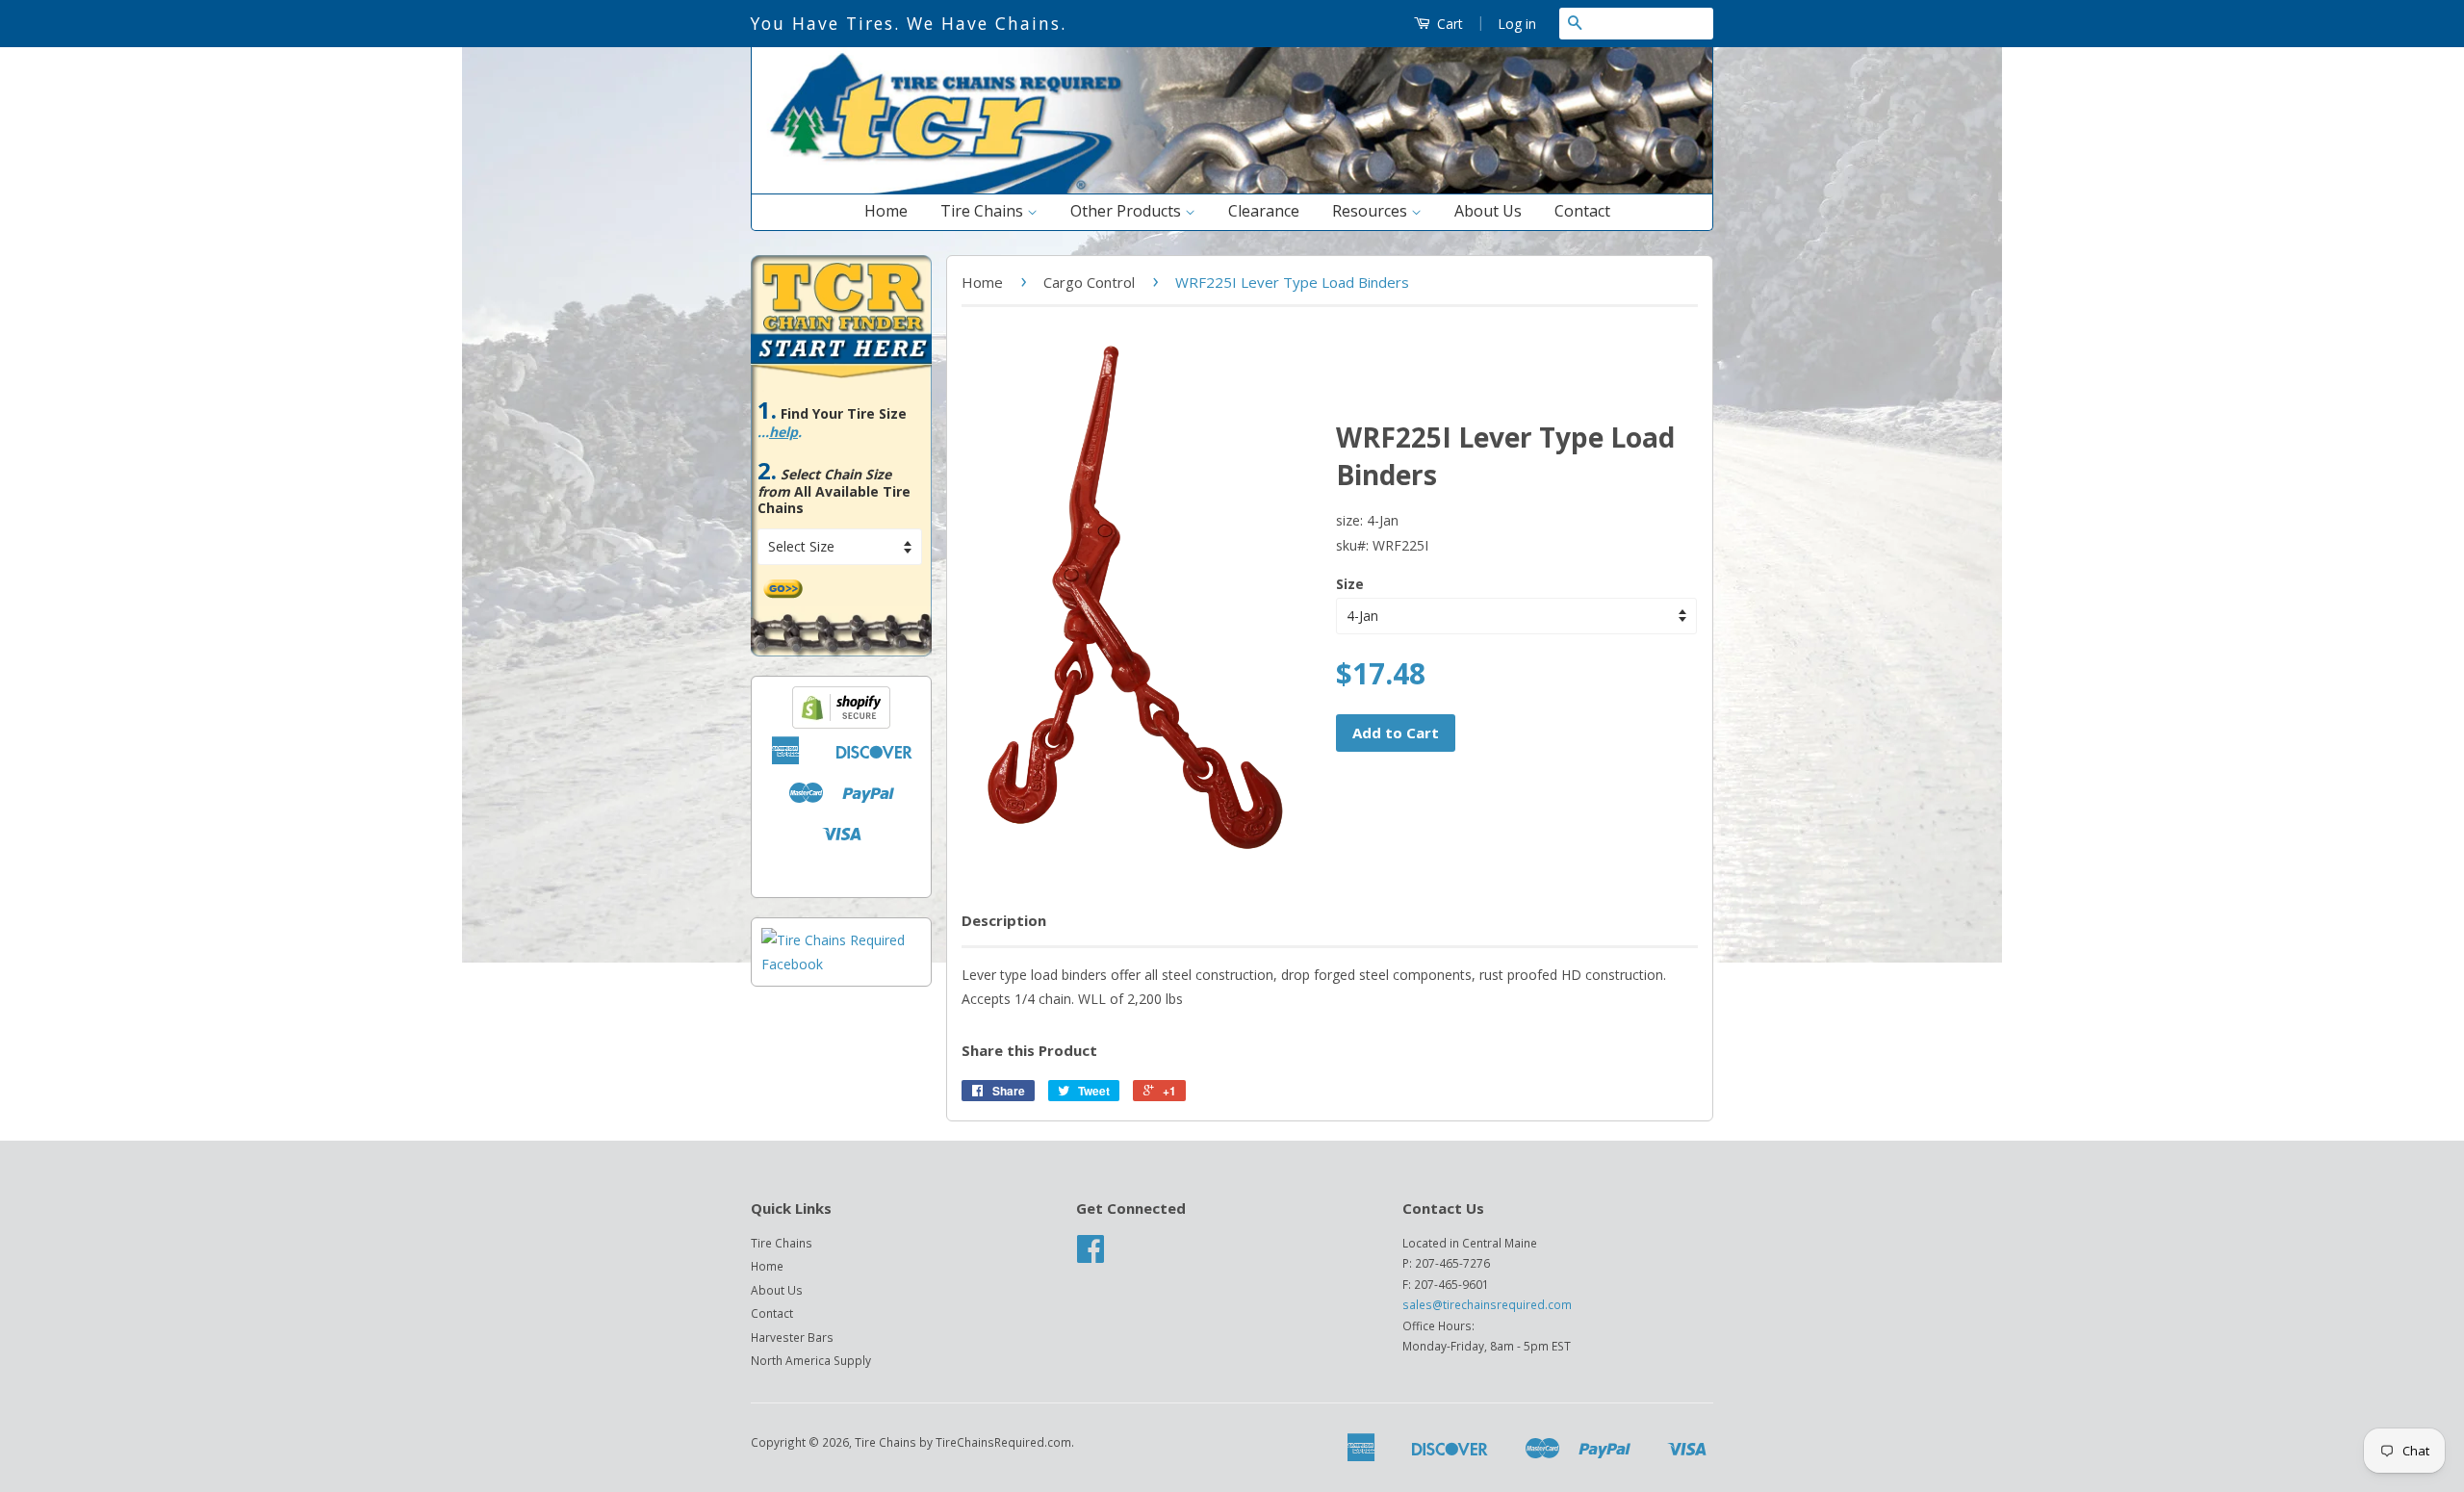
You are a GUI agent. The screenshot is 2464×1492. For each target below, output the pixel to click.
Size (1350, 584)
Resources (1372, 211)
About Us (1488, 211)
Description (1004, 920)
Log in (1517, 24)
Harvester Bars (792, 1337)
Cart (1448, 24)
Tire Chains (984, 211)
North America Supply (811, 1360)
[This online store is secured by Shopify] (841, 723)
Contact (1582, 211)
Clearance (1264, 211)
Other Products (1128, 211)
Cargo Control (1089, 282)
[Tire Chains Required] (841, 964)
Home (886, 211)
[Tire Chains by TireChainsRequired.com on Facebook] (1091, 1255)
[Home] (1232, 189)
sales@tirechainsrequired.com (1487, 1304)
